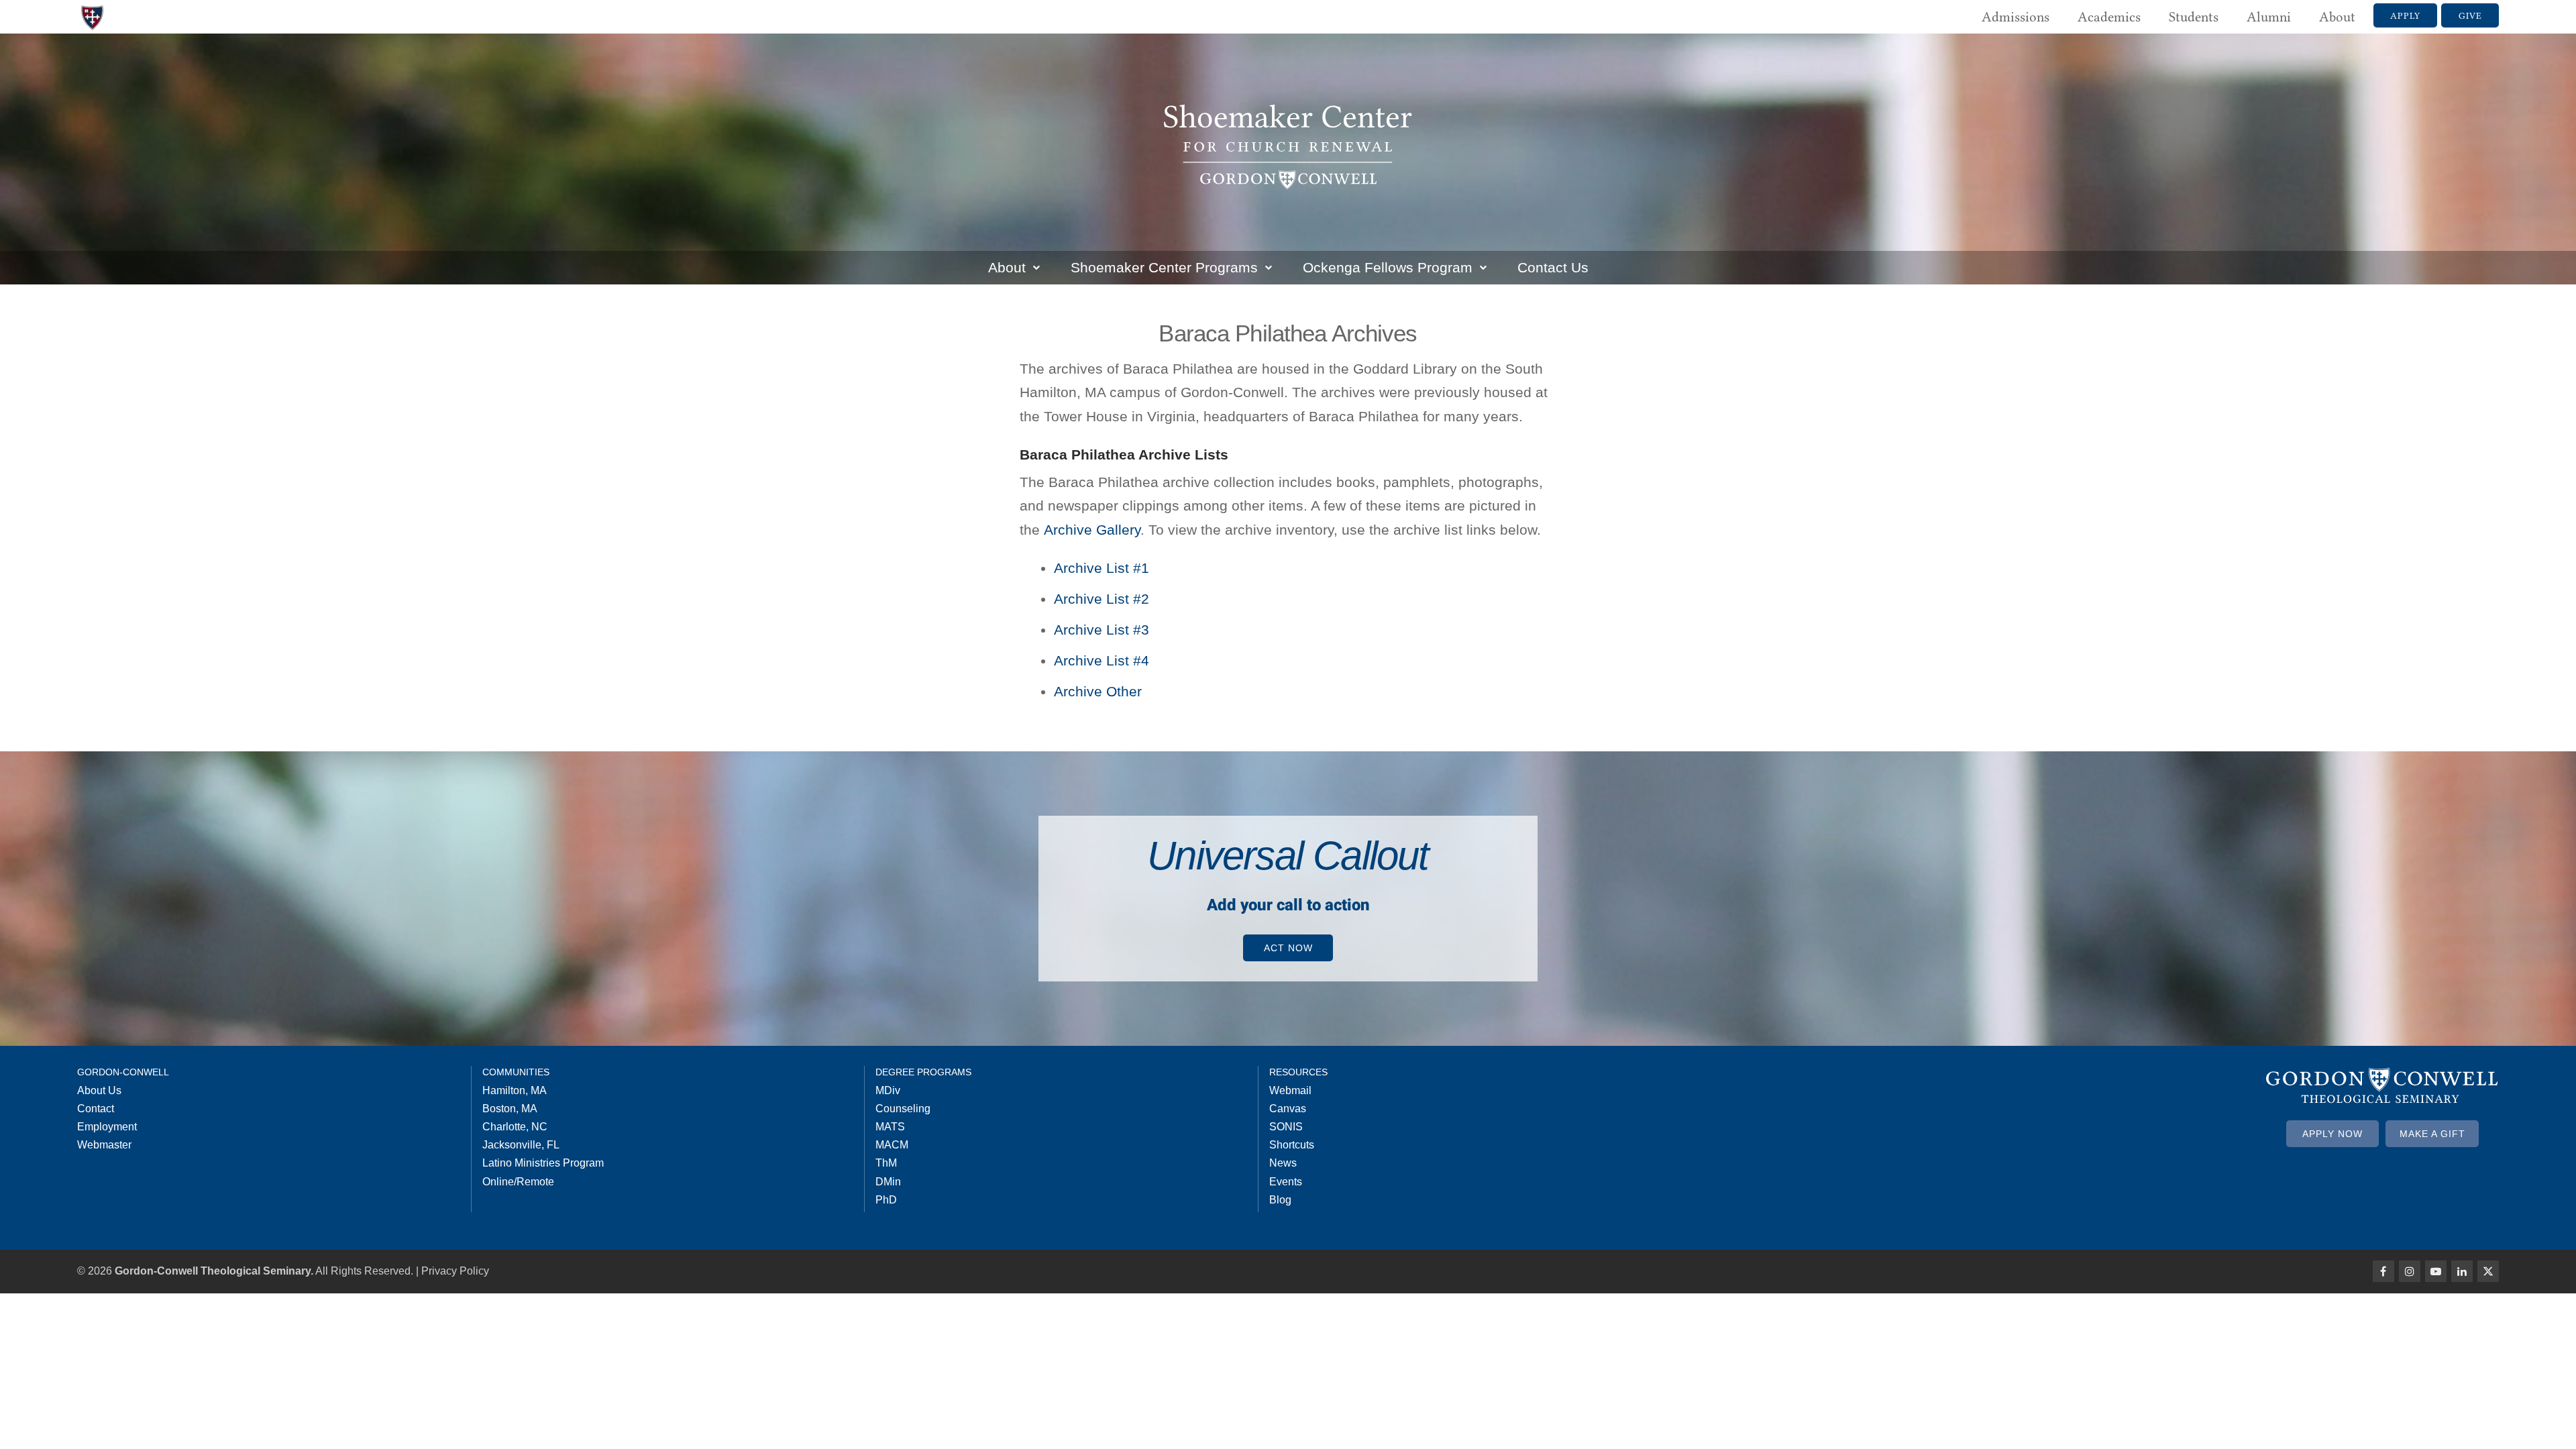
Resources (1298, 1072)
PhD (886, 1200)
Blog (1280, 1200)
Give (2470, 15)
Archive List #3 (1102, 630)
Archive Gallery (1092, 530)
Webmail (1290, 1090)
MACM (892, 1145)
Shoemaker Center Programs (1164, 267)
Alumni (2269, 17)
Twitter (2488, 1271)
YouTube (2436, 1271)
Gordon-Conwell (123, 1072)
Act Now (1288, 948)
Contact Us (1553, 267)
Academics (2109, 17)
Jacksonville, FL (521, 1145)
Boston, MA (510, 1109)
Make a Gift (2432, 1134)
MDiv (888, 1090)
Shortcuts (1292, 1145)
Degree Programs (923, 1072)
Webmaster (104, 1145)
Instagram (2410, 1271)
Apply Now (2332, 1134)
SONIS (1286, 1127)
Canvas (1288, 1109)
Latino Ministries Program (543, 1163)
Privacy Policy (455, 1271)
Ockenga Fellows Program (1388, 267)
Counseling (903, 1109)
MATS (890, 1127)
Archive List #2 (1102, 599)
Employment (107, 1127)
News (1283, 1163)
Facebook (2383, 1271)
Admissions (2016, 17)
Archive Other (1098, 691)
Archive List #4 (1102, 660)
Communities (516, 1072)
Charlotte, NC (515, 1127)
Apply (2405, 15)
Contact (96, 1109)
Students (2194, 17)
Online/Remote (518, 1182)
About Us (99, 1090)
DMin (888, 1182)
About (2337, 17)
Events (1286, 1182)
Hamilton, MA (515, 1090)
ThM (886, 1163)
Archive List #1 (1102, 568)
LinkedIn (2462, 1271)
